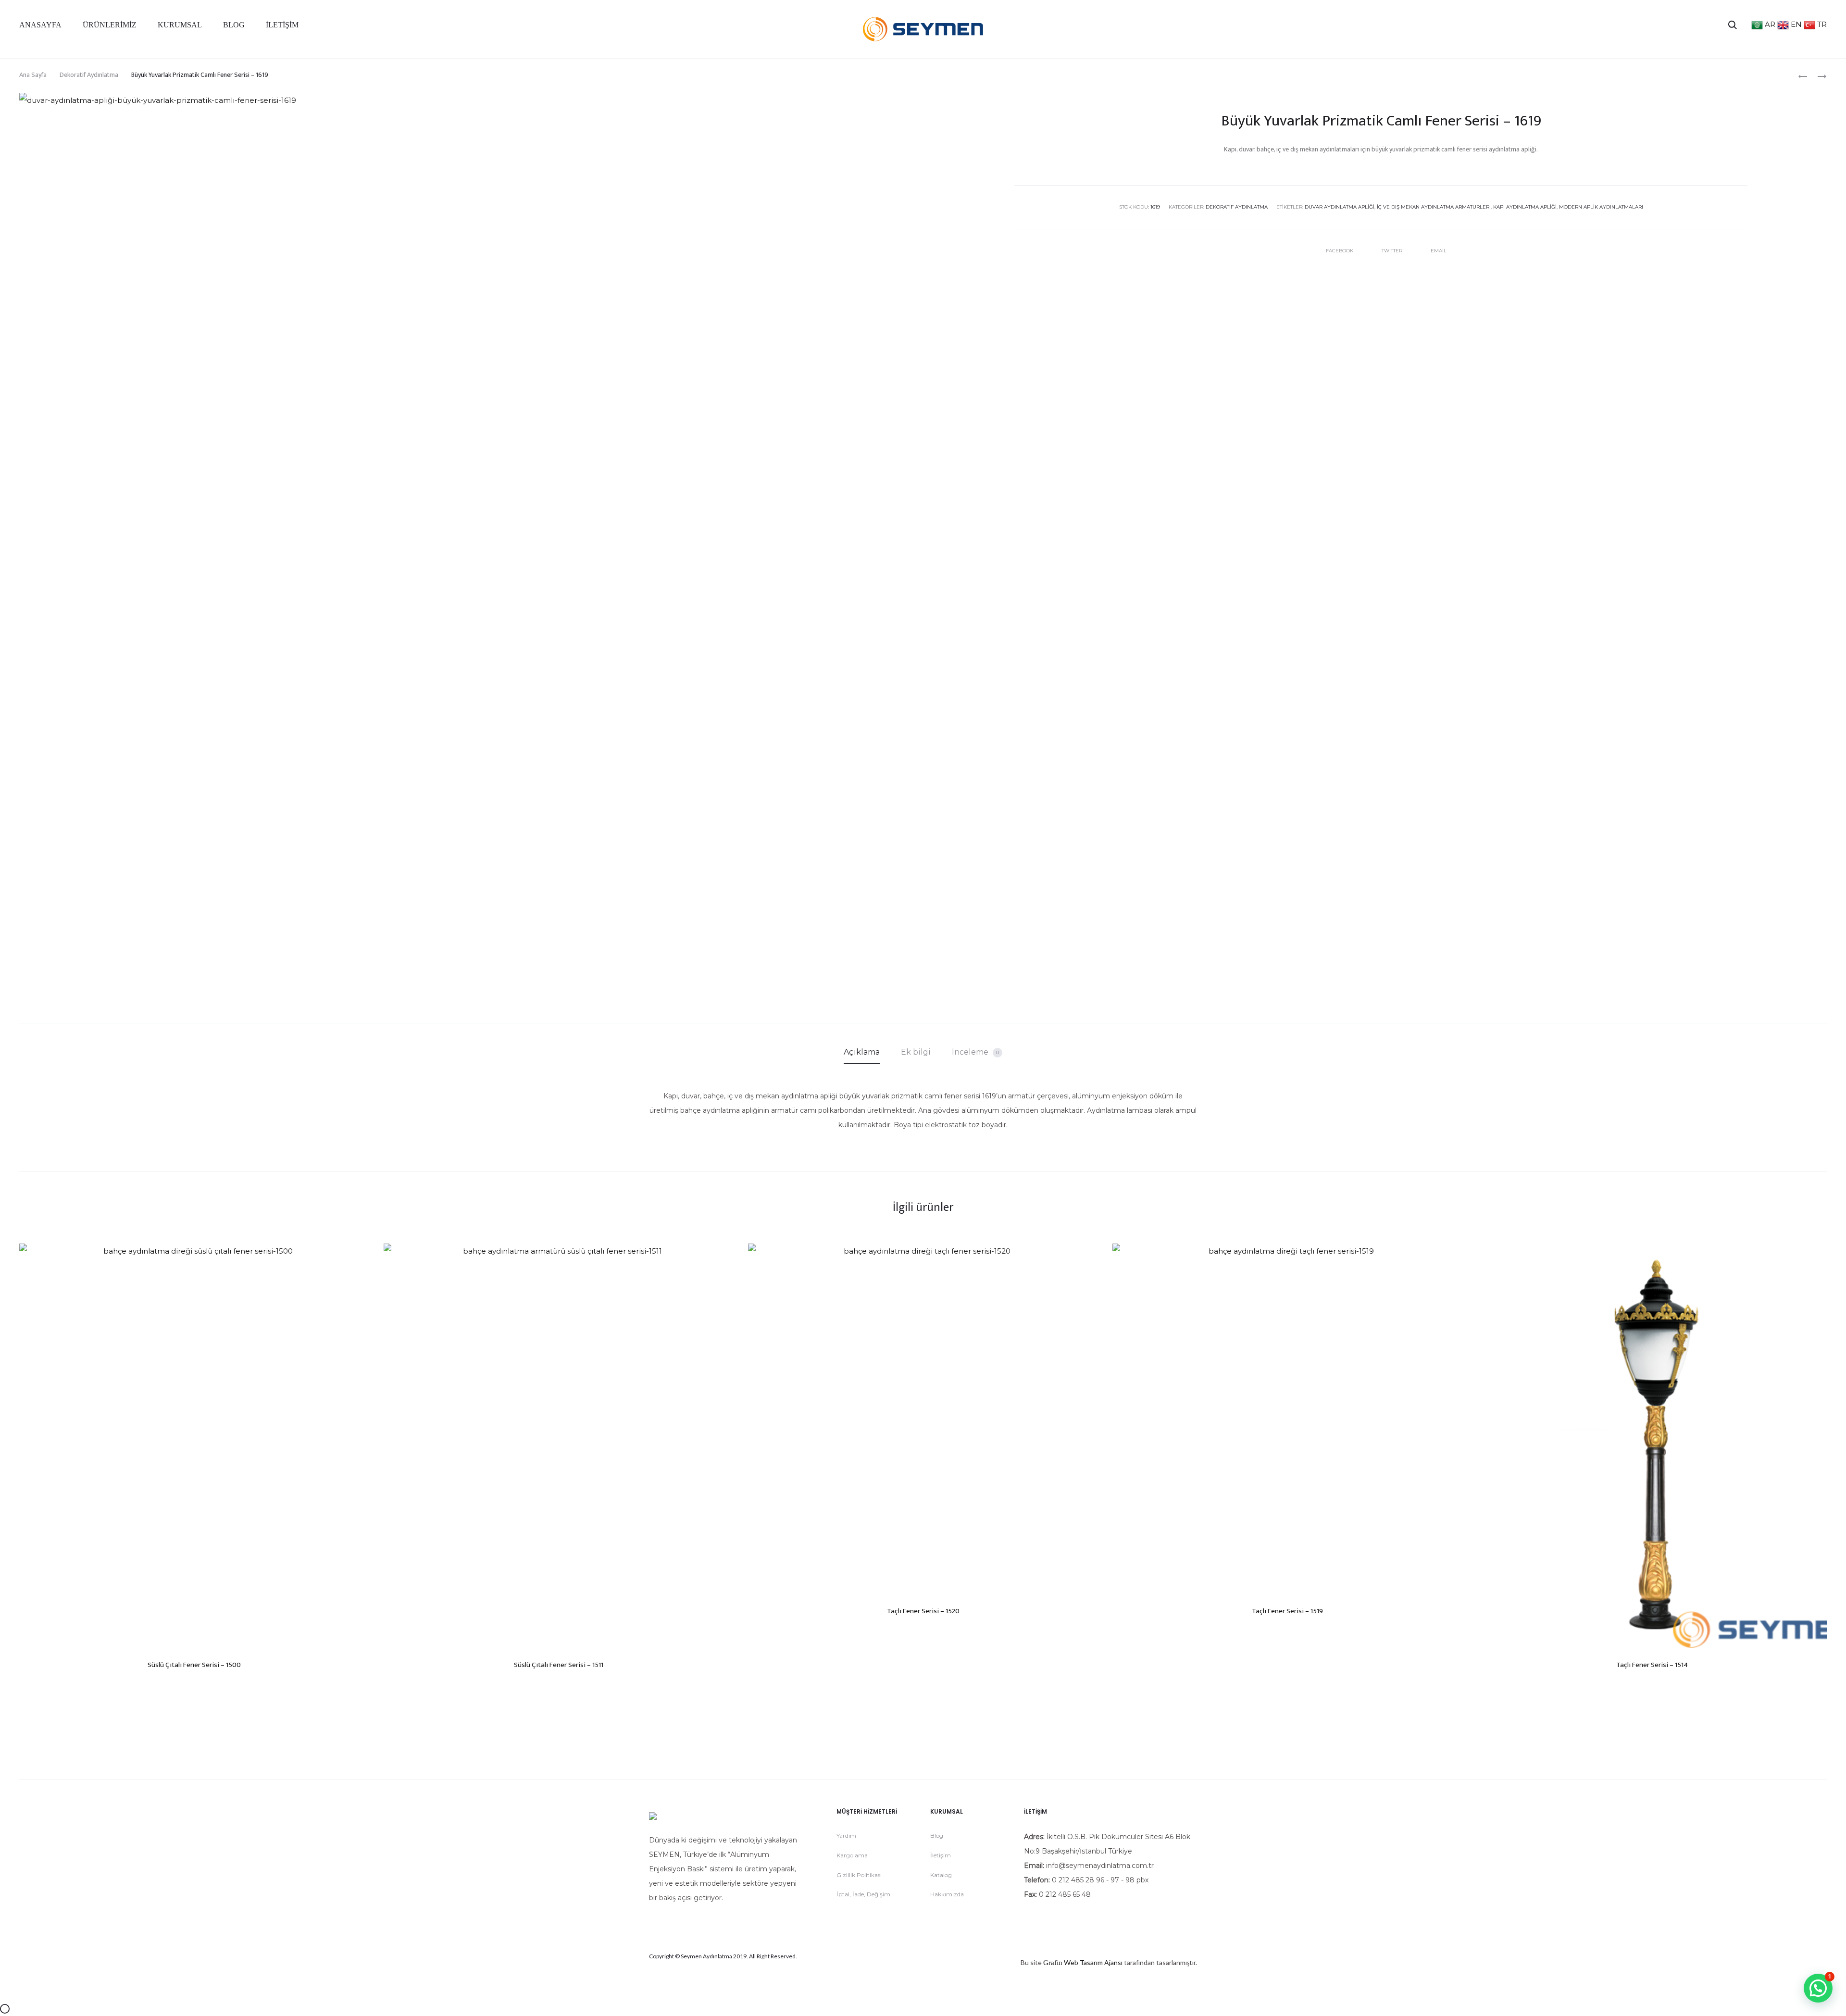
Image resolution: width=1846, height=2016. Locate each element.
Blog (234, 25)
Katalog (941, 1875)
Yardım (846, 1836)
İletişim (282, 25)
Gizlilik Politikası (859, 1875)
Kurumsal (180, 25)
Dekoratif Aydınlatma (89, 75)
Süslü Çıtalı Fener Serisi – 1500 (194, 1665)
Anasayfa (40, 25)
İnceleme (975, 1052)
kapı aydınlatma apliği (1525, 207)
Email (1439, 251)
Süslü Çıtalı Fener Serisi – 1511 (559, 1665)
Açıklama (862, 1052)
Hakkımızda (947, 1894)
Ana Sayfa (33, 75)
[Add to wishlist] (357, 1256)
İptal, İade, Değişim (863, 1894)
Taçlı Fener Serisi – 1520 (923, 1611)
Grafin (1053, 1963)
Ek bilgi (916, 1052)
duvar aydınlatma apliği (1340, 207)
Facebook (1340, 251)
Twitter (1393, 251)
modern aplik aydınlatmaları (1601, 207)
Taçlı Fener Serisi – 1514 (1652, 1665)
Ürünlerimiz (110, 25)
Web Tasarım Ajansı (1093, 1962)
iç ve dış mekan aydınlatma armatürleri (1434, 207)
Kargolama (852, 1855)
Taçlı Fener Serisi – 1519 (1287, 1611)
